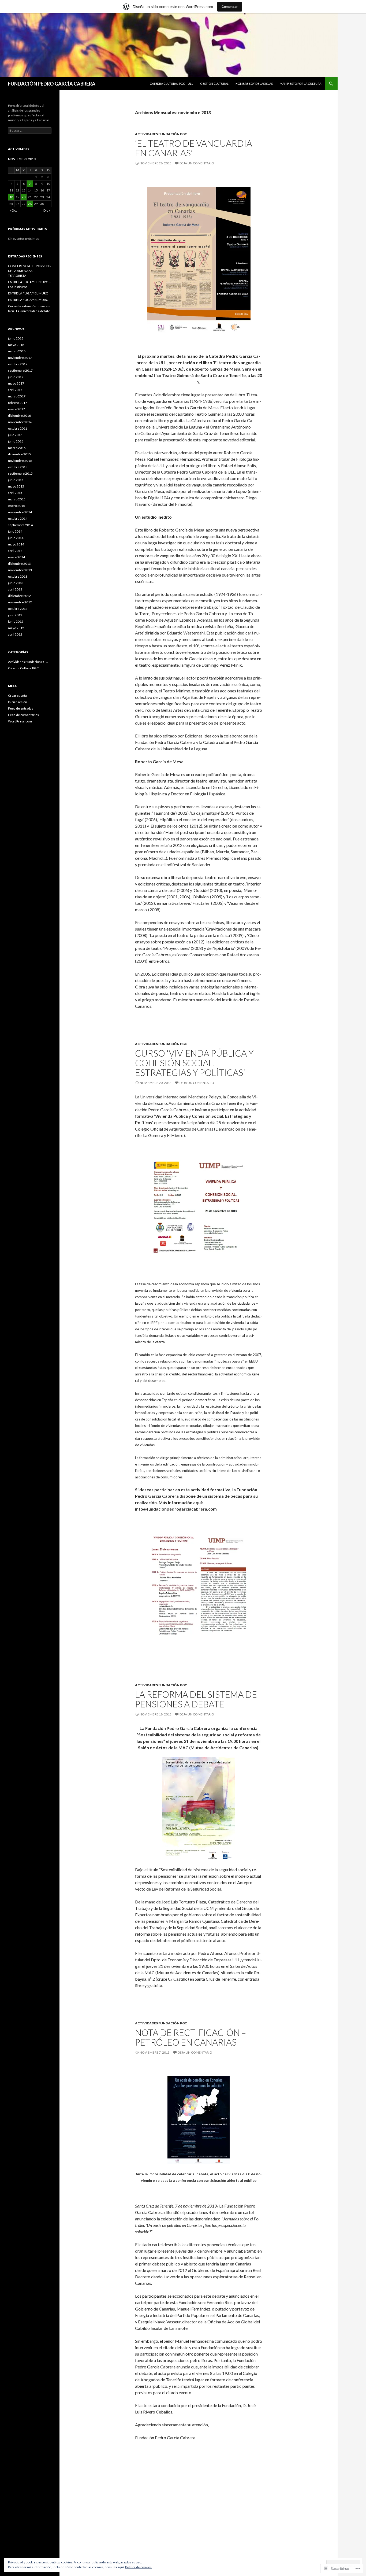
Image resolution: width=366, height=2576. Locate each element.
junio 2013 (16, 583)
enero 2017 (16, 409)
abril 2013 (15, 589)
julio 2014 (15, 531)
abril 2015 (15, 493)
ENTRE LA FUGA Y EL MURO (28, 293)
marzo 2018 (17, 351)
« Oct (13, 210)
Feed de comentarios (23, 715)
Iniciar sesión (18, 702)
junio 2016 (16, 441)
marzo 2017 (17, 396)
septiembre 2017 (20, 370)
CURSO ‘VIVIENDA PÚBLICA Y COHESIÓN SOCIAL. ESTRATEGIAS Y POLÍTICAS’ (194, 1063)
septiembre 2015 (20, 473)
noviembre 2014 (20, 512)
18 (11, 197)
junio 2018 (16, 338)
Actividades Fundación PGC (161, 134)
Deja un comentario (197, 163)
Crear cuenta (17, 695)
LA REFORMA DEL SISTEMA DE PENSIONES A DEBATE (196, 1699)
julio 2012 (15, 615)
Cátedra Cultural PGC (23, 668)
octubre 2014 (18, 518)
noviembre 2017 (20, 358)
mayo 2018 (16, 345)
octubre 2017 (18, 364)
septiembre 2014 (20, 525)
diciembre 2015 (19, 454)
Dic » (47, 210)
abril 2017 (15, 390)
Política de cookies (138, 2567)
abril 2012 (15, 634)
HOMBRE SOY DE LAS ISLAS (254, 84)
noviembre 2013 (20, 570)
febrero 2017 (18, 403)
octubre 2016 (18, 428)
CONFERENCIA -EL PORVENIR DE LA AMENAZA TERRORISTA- (30, 271)
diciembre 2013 (19, 564)
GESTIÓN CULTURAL (214, 84)
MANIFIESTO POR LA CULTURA (300, 84)
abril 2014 (15, 551)
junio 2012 (16, 621)
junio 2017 (16, 377)
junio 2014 (16, 538)
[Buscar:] (30, 130)
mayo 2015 (16, 486)
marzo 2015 (17, 499)
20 (24, 197)
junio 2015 (16, 480)
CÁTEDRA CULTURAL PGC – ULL (171, 84)
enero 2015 (16, 506)
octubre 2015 (18, 467)
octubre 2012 (18, 609)
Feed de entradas (21, 708)
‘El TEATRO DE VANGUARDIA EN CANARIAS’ (194, 148)
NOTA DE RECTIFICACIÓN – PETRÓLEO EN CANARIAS (191, 2037)
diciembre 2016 (19, 416)
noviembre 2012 (20, 602)
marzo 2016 (17, 448)
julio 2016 (15, 435)
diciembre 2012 (19, 596)
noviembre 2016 (20, 422)
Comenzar (230, 7)
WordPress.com (20, 721)
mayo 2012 (16, 628)
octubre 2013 (18, 576)
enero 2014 (16, 557)
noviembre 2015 (20, 461)
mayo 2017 (16, 383)
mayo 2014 (16, 544)
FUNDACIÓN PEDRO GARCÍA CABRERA (52, 84)
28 (30, 204)
